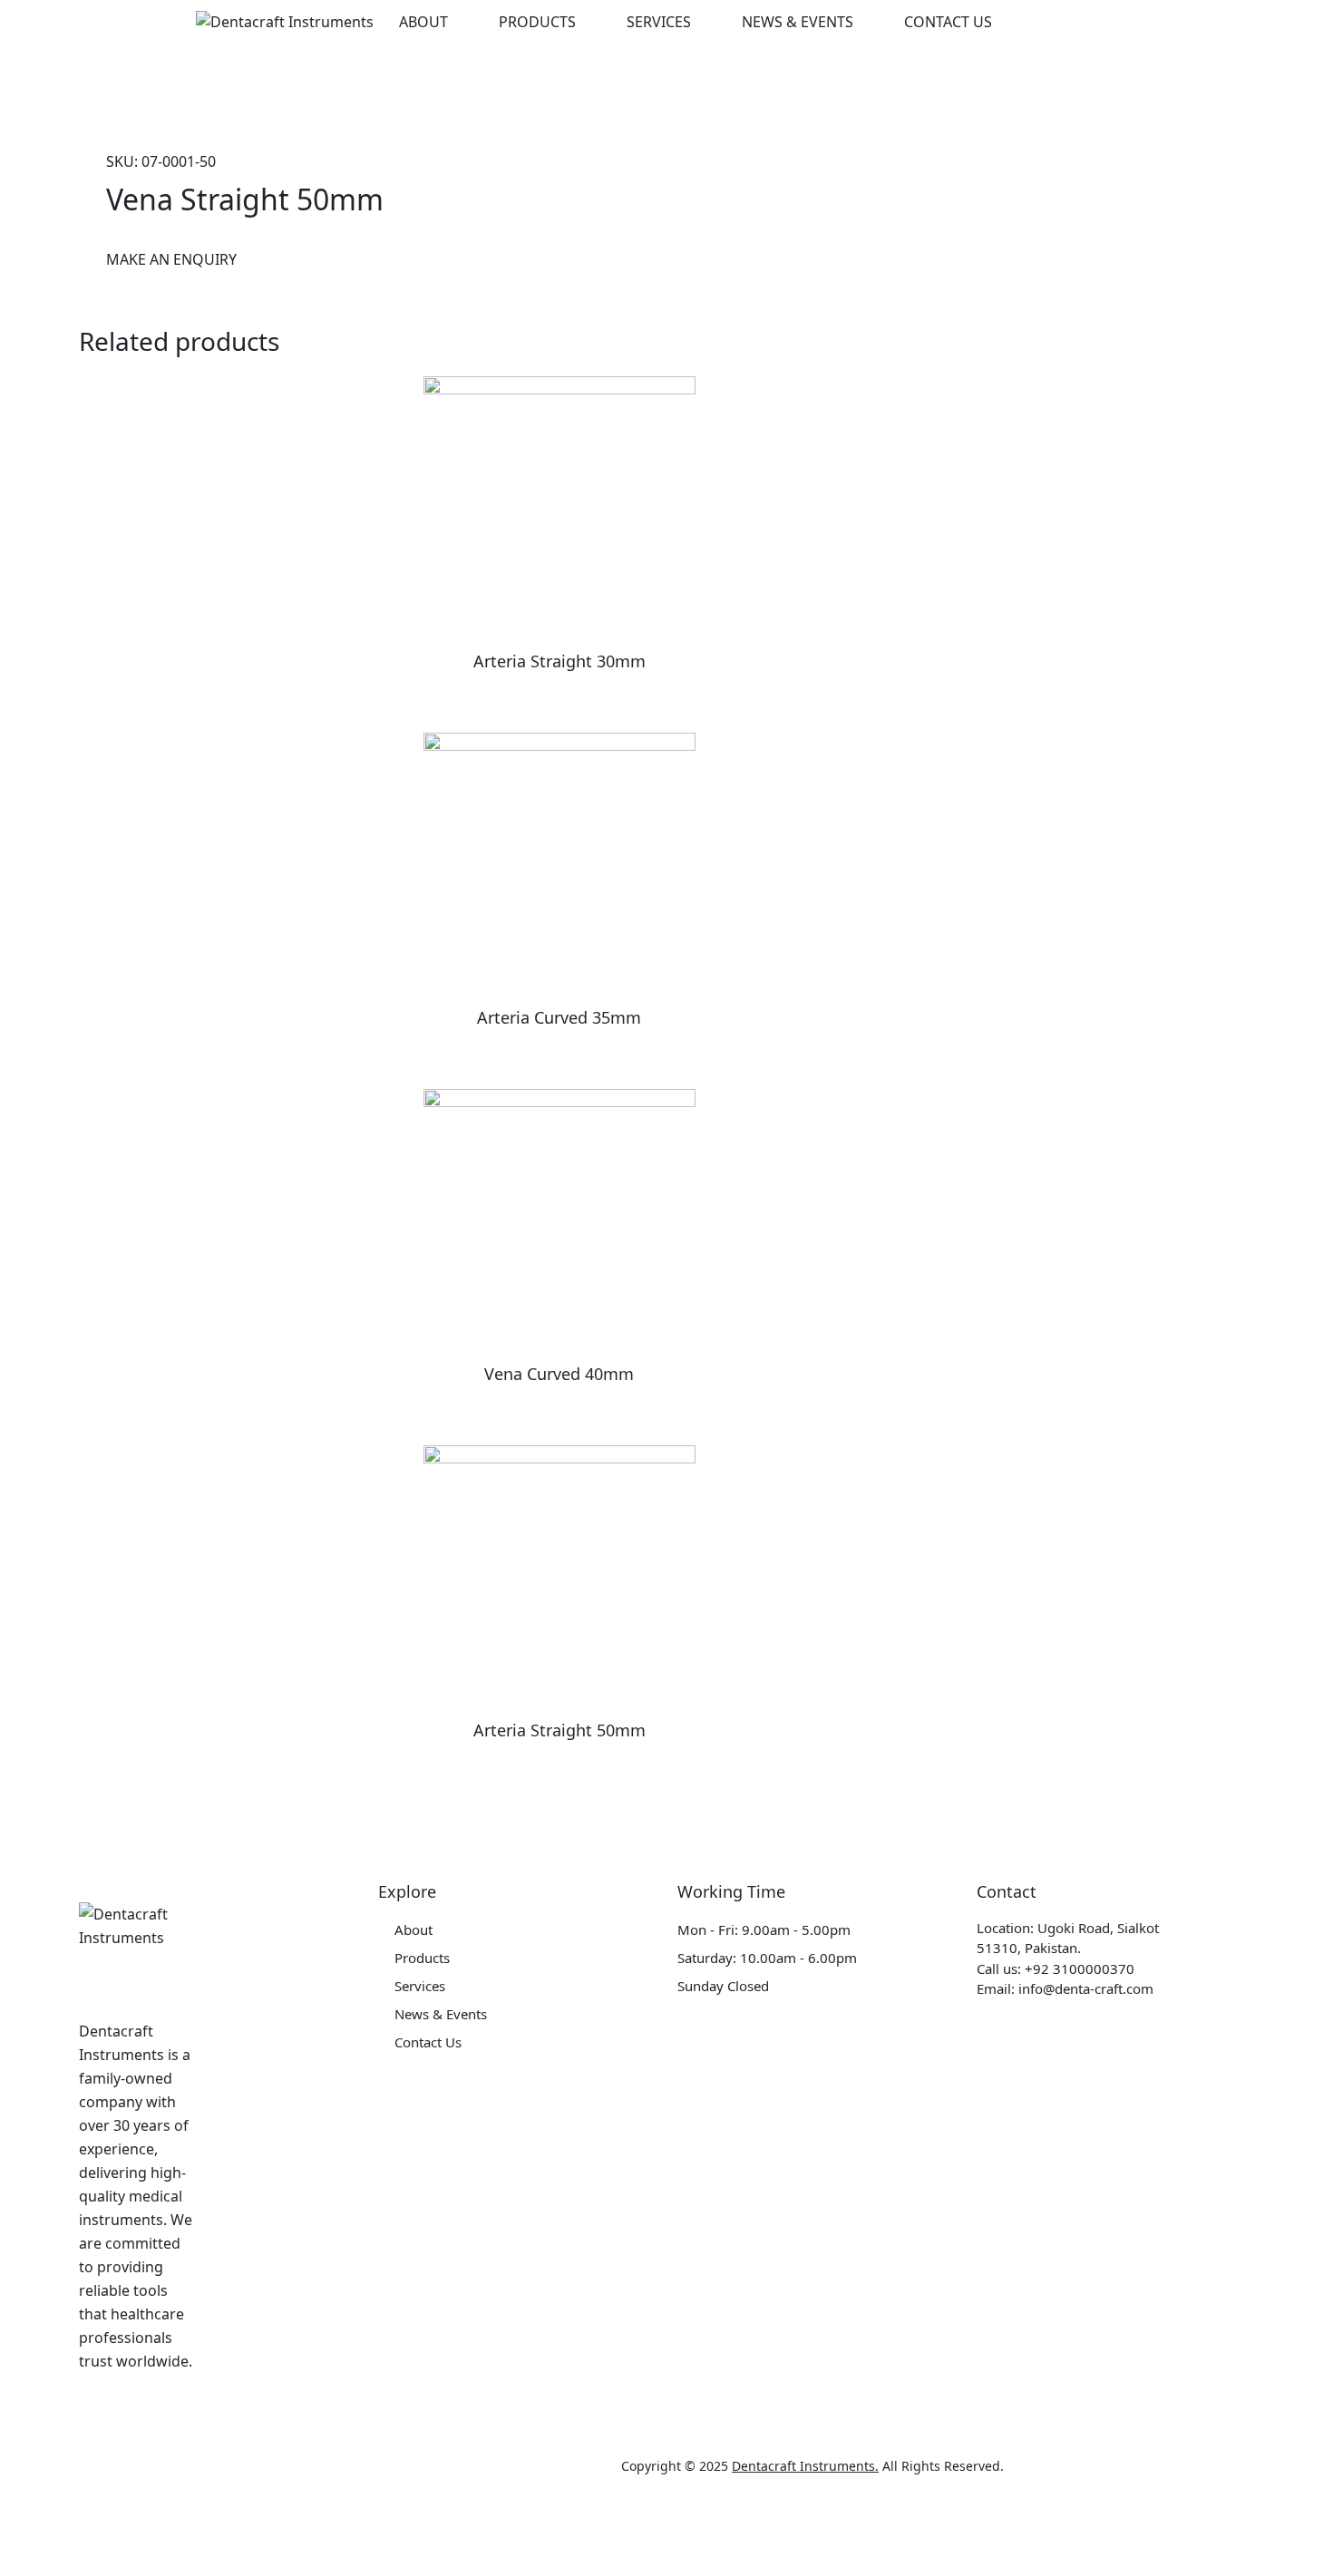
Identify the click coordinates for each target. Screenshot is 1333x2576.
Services (659, 22)
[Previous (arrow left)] (36, 2562)
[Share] (112, 2532)
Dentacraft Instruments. (805, 2466)
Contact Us (948, 22)
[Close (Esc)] (36, 2532)
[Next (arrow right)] (112, 2562)
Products (537, 22)
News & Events (798, 22)
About (423, 22)
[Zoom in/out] (265, 2532)
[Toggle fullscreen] (189, 2532)
